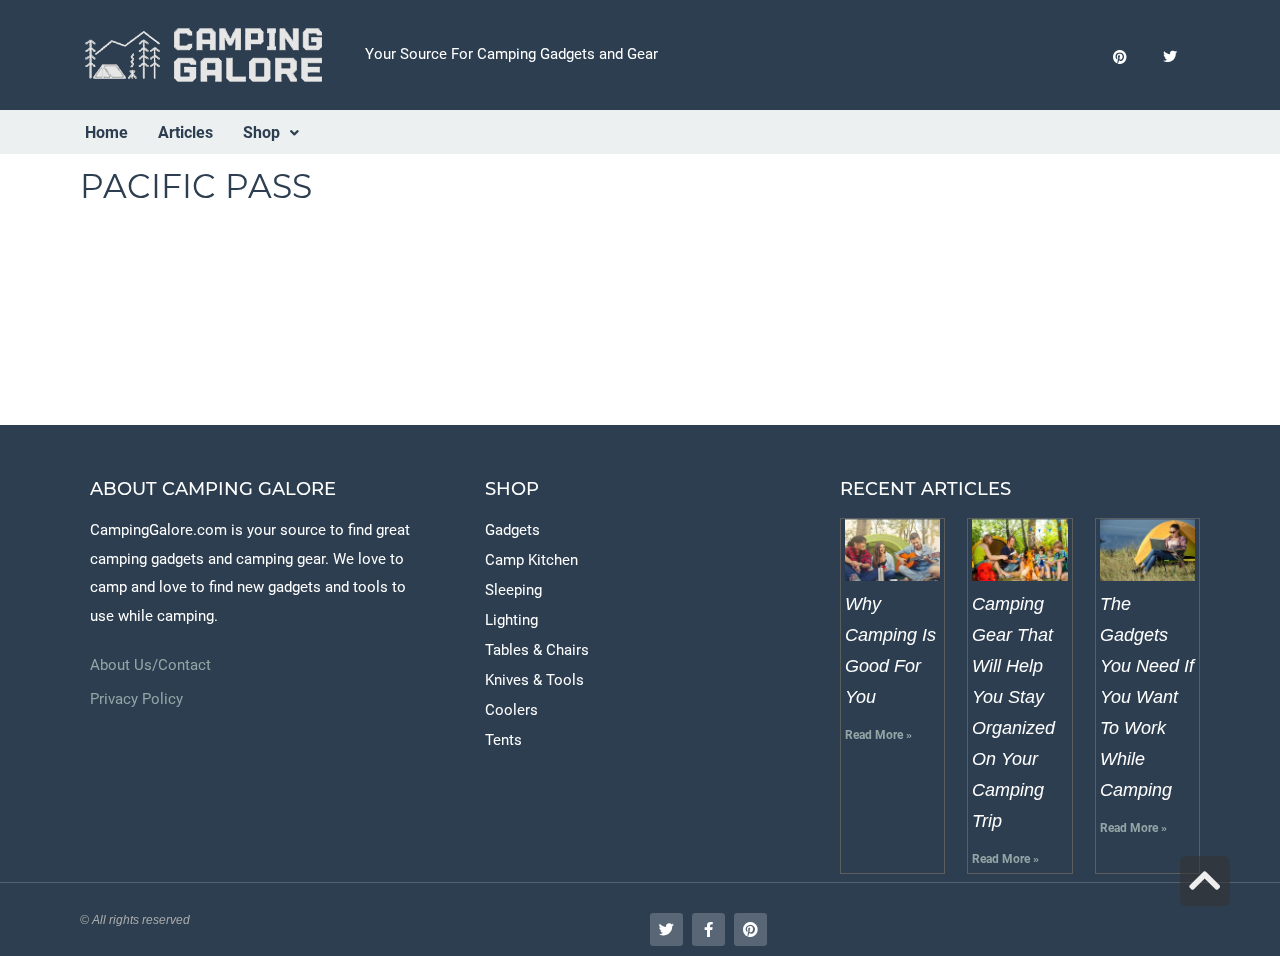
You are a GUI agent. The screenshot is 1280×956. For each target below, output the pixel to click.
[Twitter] (1170, 57)
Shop (261, 132)
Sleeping (513, 590)
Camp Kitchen (531, 560)
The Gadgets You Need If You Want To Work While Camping (1147, 697)
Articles (185, 132)
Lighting (511, 620)
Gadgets (512, 530)
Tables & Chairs (537, 650)
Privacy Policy (136, 699)
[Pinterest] (1120, 57)
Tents (503, 740)
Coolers (511, 710)
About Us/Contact (150, 665)
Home (106, 132)
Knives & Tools (534, 680)
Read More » (878, 735)
